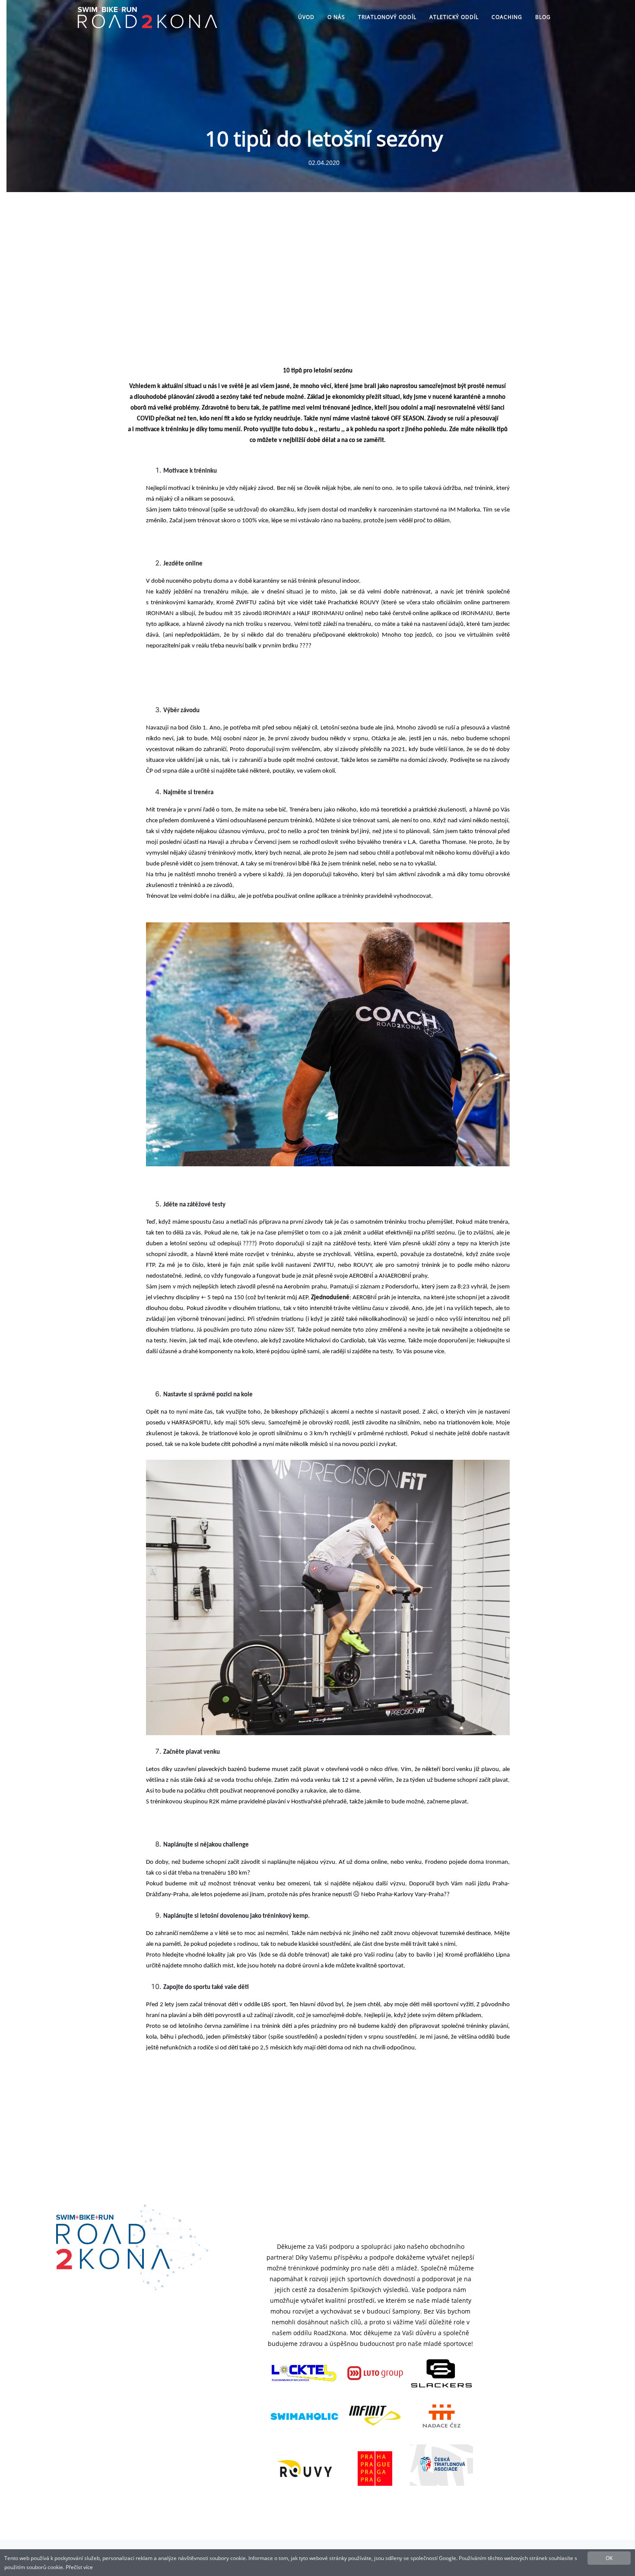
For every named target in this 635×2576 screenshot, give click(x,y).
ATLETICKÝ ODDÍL (454, 17)
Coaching (507, 17)
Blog (543, 17)
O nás (336, 17)
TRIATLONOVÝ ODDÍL (387, 17)
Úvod (306, 17)
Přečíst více (79, 2567)
